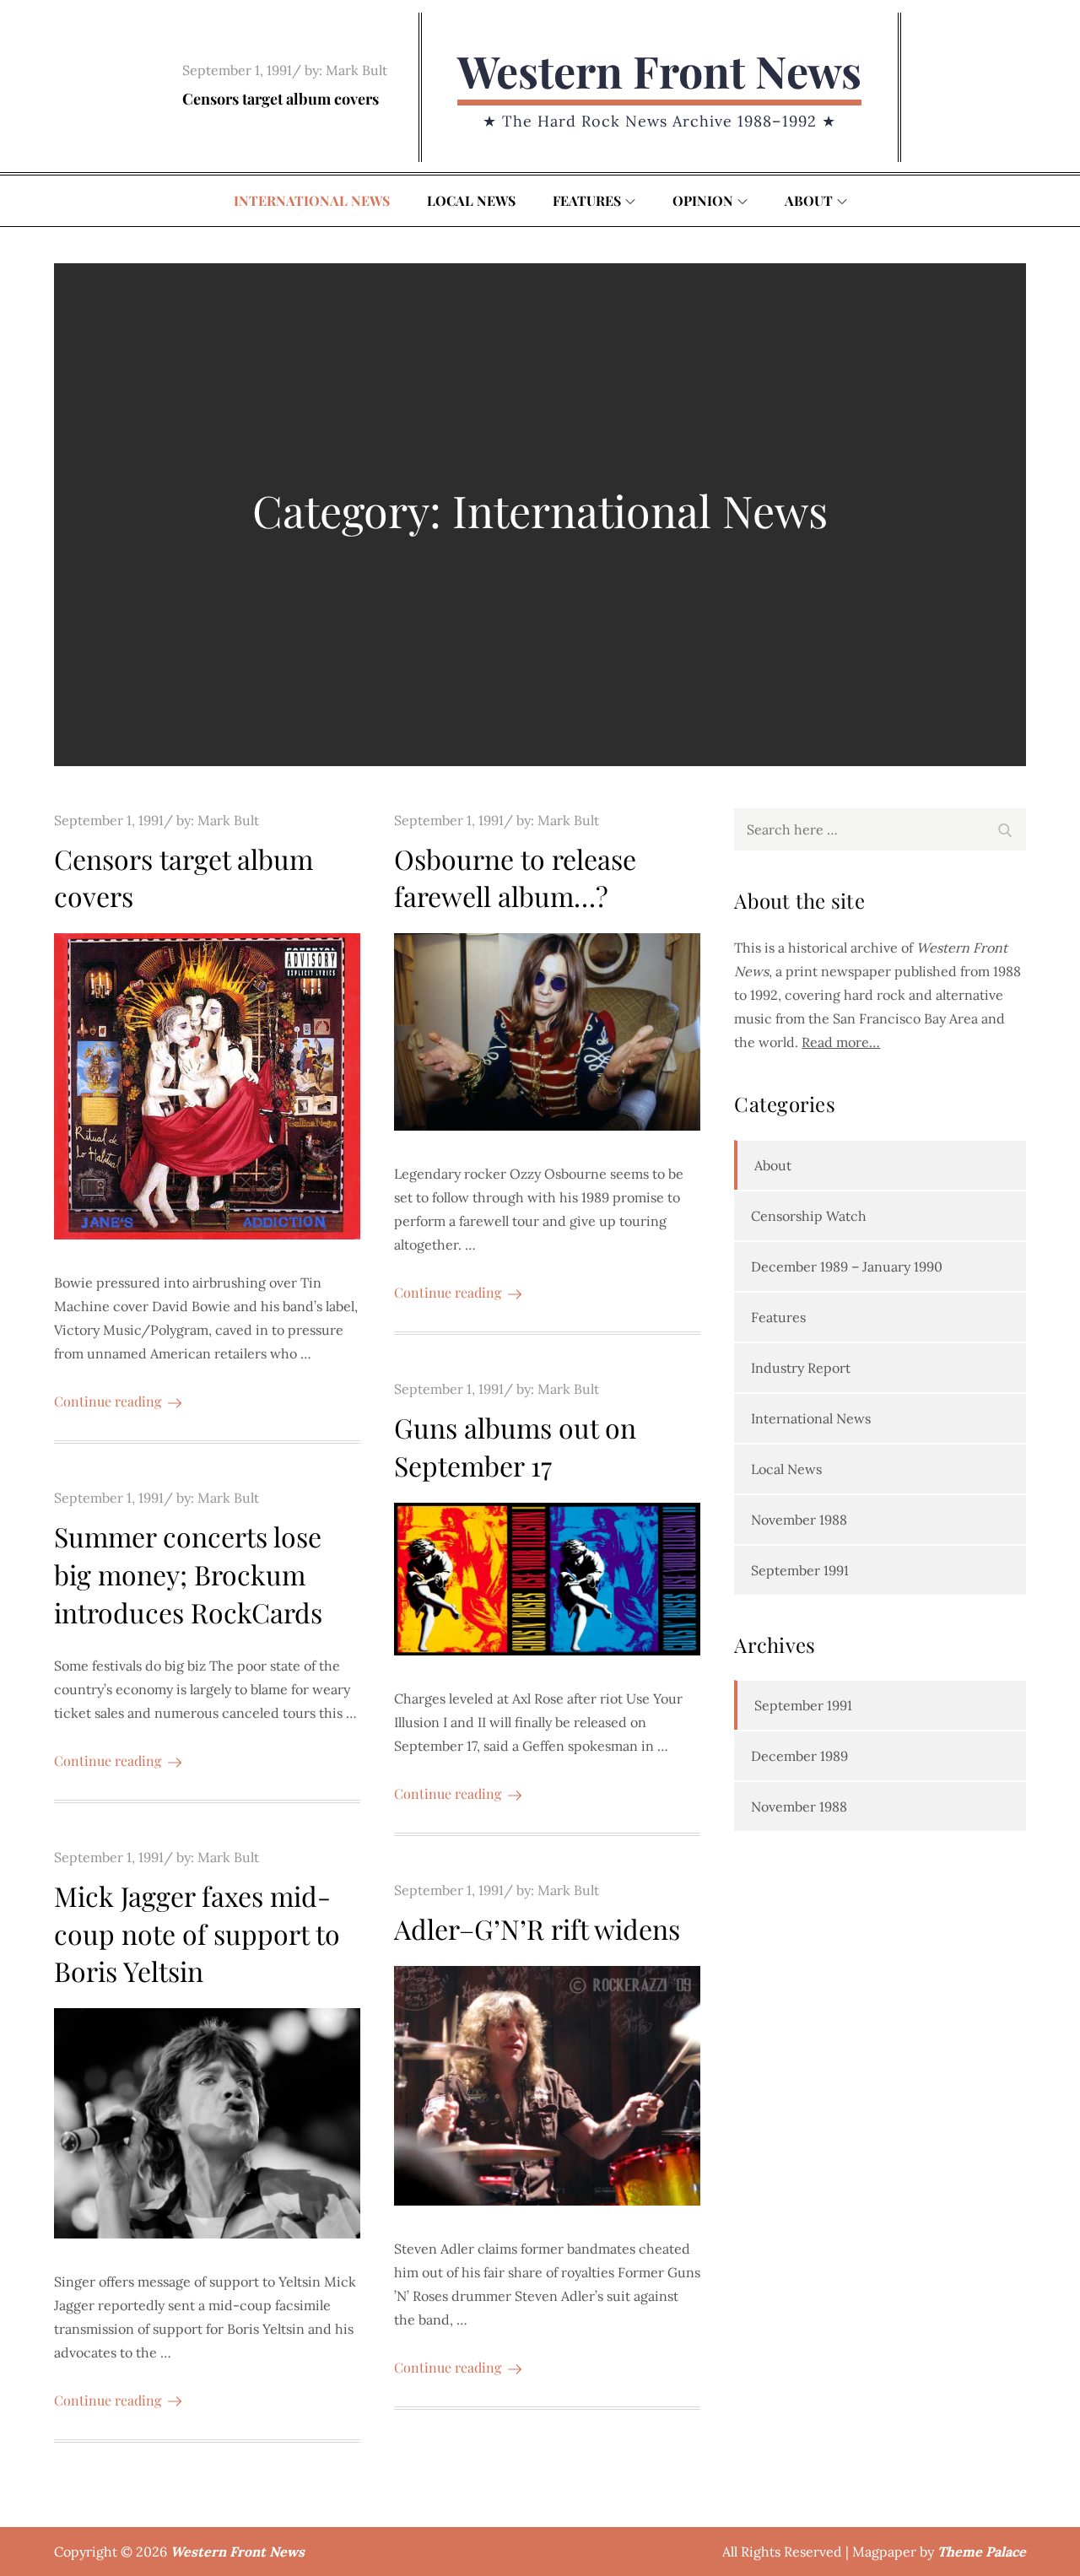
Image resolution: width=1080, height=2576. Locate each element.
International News (312, 200)
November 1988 (799, 1520)
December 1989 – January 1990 (847, 1266)
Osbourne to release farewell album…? (515, 878)
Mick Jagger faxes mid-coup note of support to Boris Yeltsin (197, 1933)
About (809, 200)
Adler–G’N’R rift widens (537, 1928)
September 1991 (800, 1570)
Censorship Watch (809, 1216)
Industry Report (801, 1368)
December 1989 (799, 1756)
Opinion (703, 200)
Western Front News (659, 70)
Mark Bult (356, 70)
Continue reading (108, 1401)
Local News (471, 200)
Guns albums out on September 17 (515, 1446)
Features (587, 200)
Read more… (841, 1042)
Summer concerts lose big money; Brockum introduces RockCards (188, 1574)
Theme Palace (982, 2552)
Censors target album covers (281, 99)
